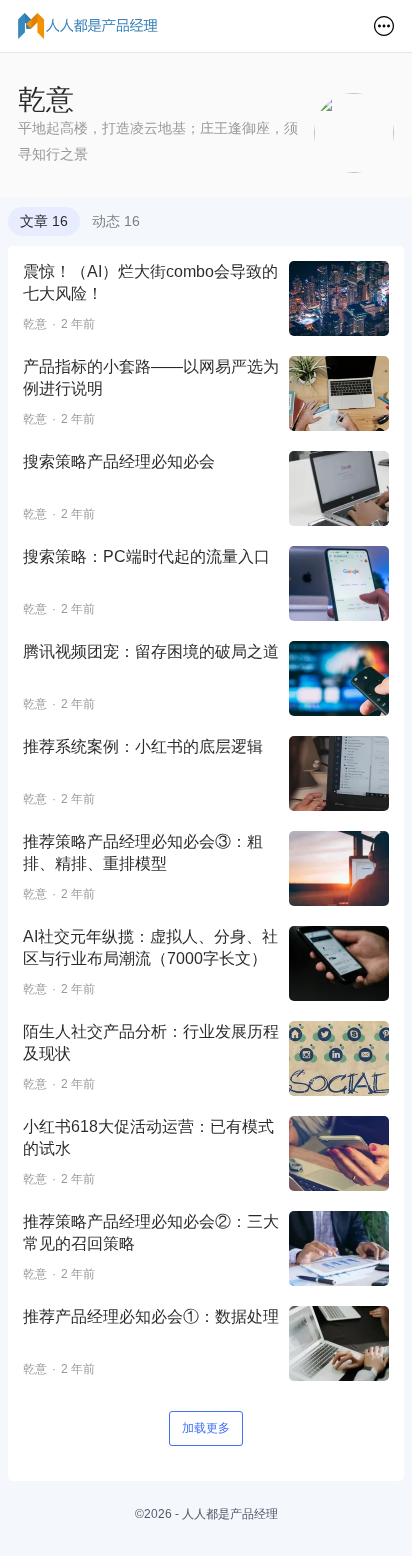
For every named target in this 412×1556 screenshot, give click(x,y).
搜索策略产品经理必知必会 (119, 461)
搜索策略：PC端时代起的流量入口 (146, 556)
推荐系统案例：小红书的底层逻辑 (143, 746)
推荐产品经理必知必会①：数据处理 (151, 1316)
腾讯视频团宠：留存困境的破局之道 (151, 651)
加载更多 (206, 1428)
